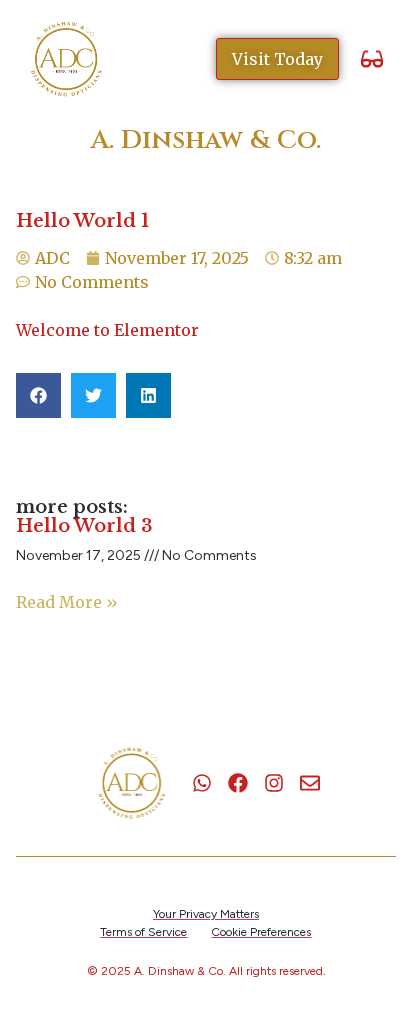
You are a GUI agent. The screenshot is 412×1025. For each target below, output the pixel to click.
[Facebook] (238, 783)
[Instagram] (274, 783)
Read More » (67, 602)
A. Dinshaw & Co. (206, 140)
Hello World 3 (84, 526)
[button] (371, 59)
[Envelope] (310, 783)
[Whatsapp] (202, 783)
